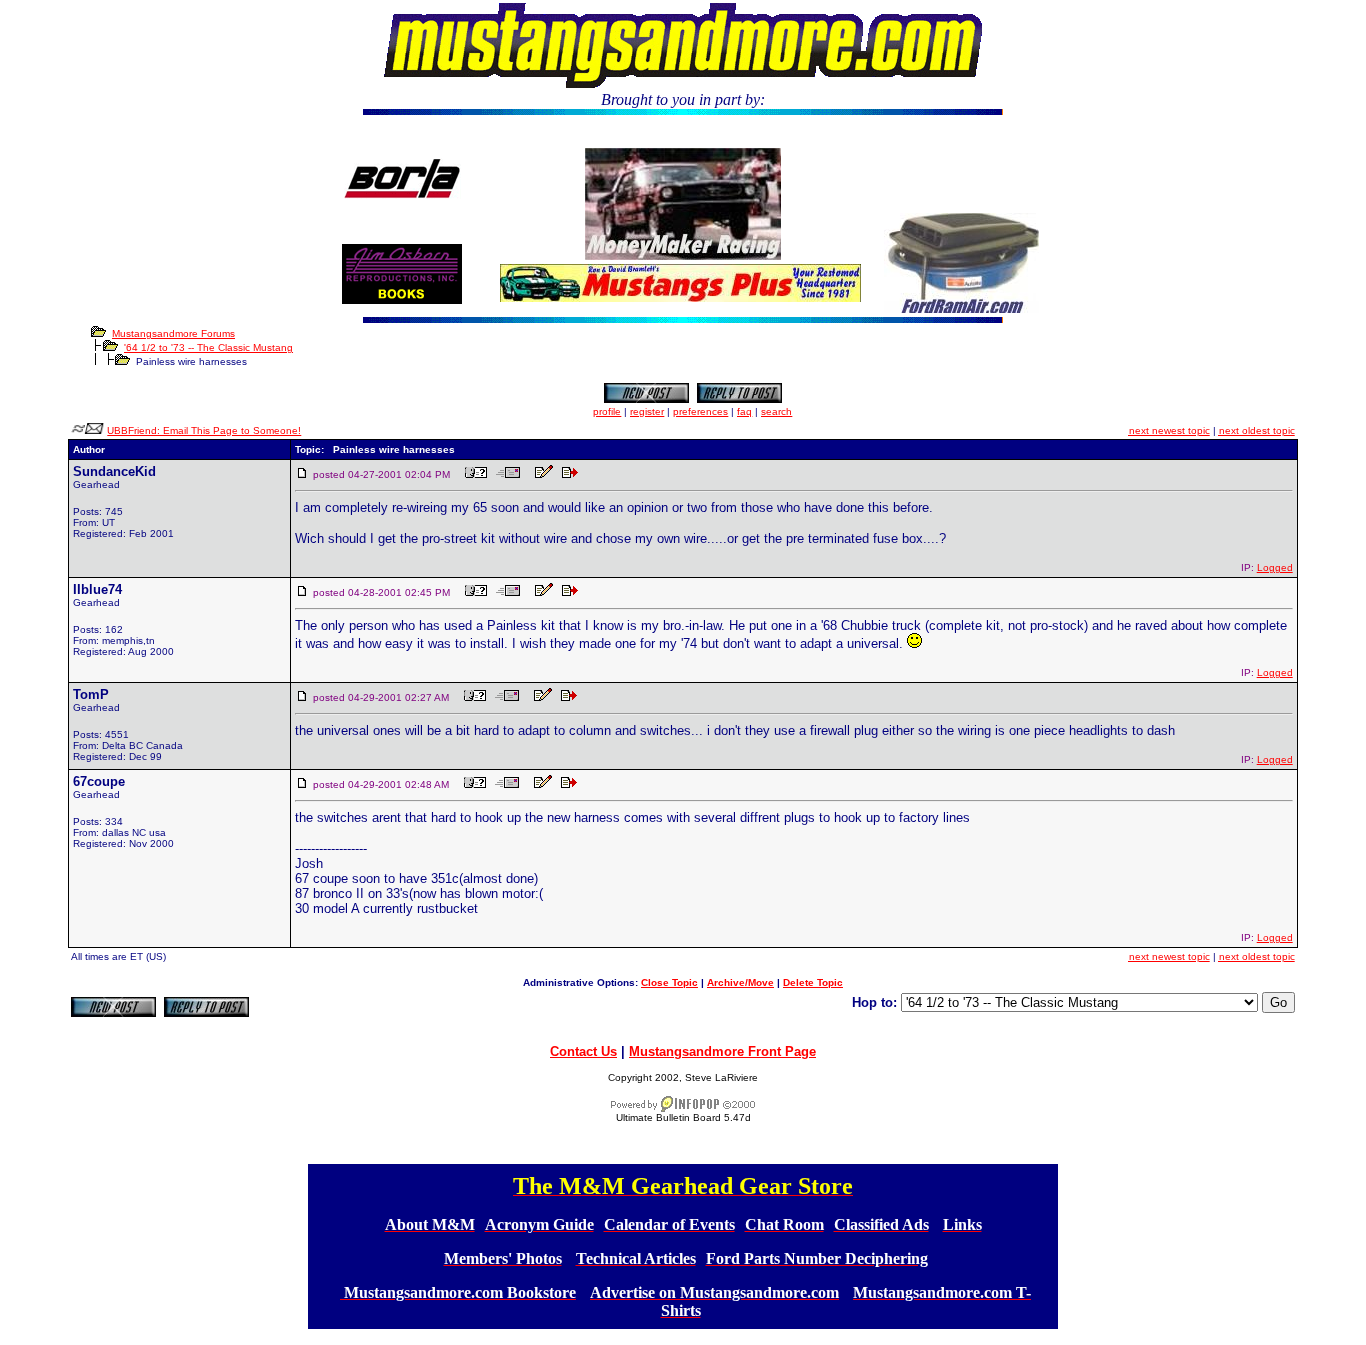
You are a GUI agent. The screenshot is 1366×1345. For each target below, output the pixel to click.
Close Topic (669, 982)
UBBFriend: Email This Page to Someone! (204, 430)
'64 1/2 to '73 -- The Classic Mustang (208, 347)
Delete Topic (813, 982)
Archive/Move (740, 982)
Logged (1275, 567)
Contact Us (583, 1051)
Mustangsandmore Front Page (722, 1051)
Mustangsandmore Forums (173, 333)
